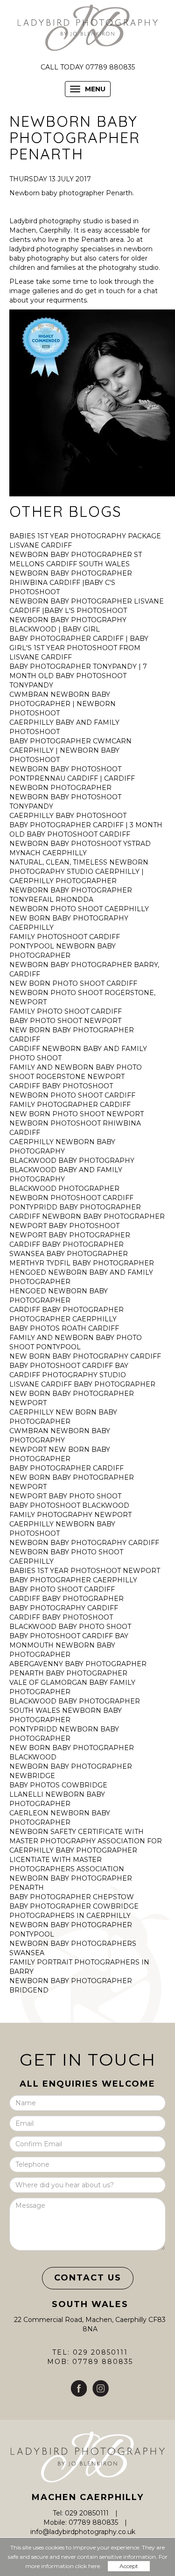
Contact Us (88, 2278)
